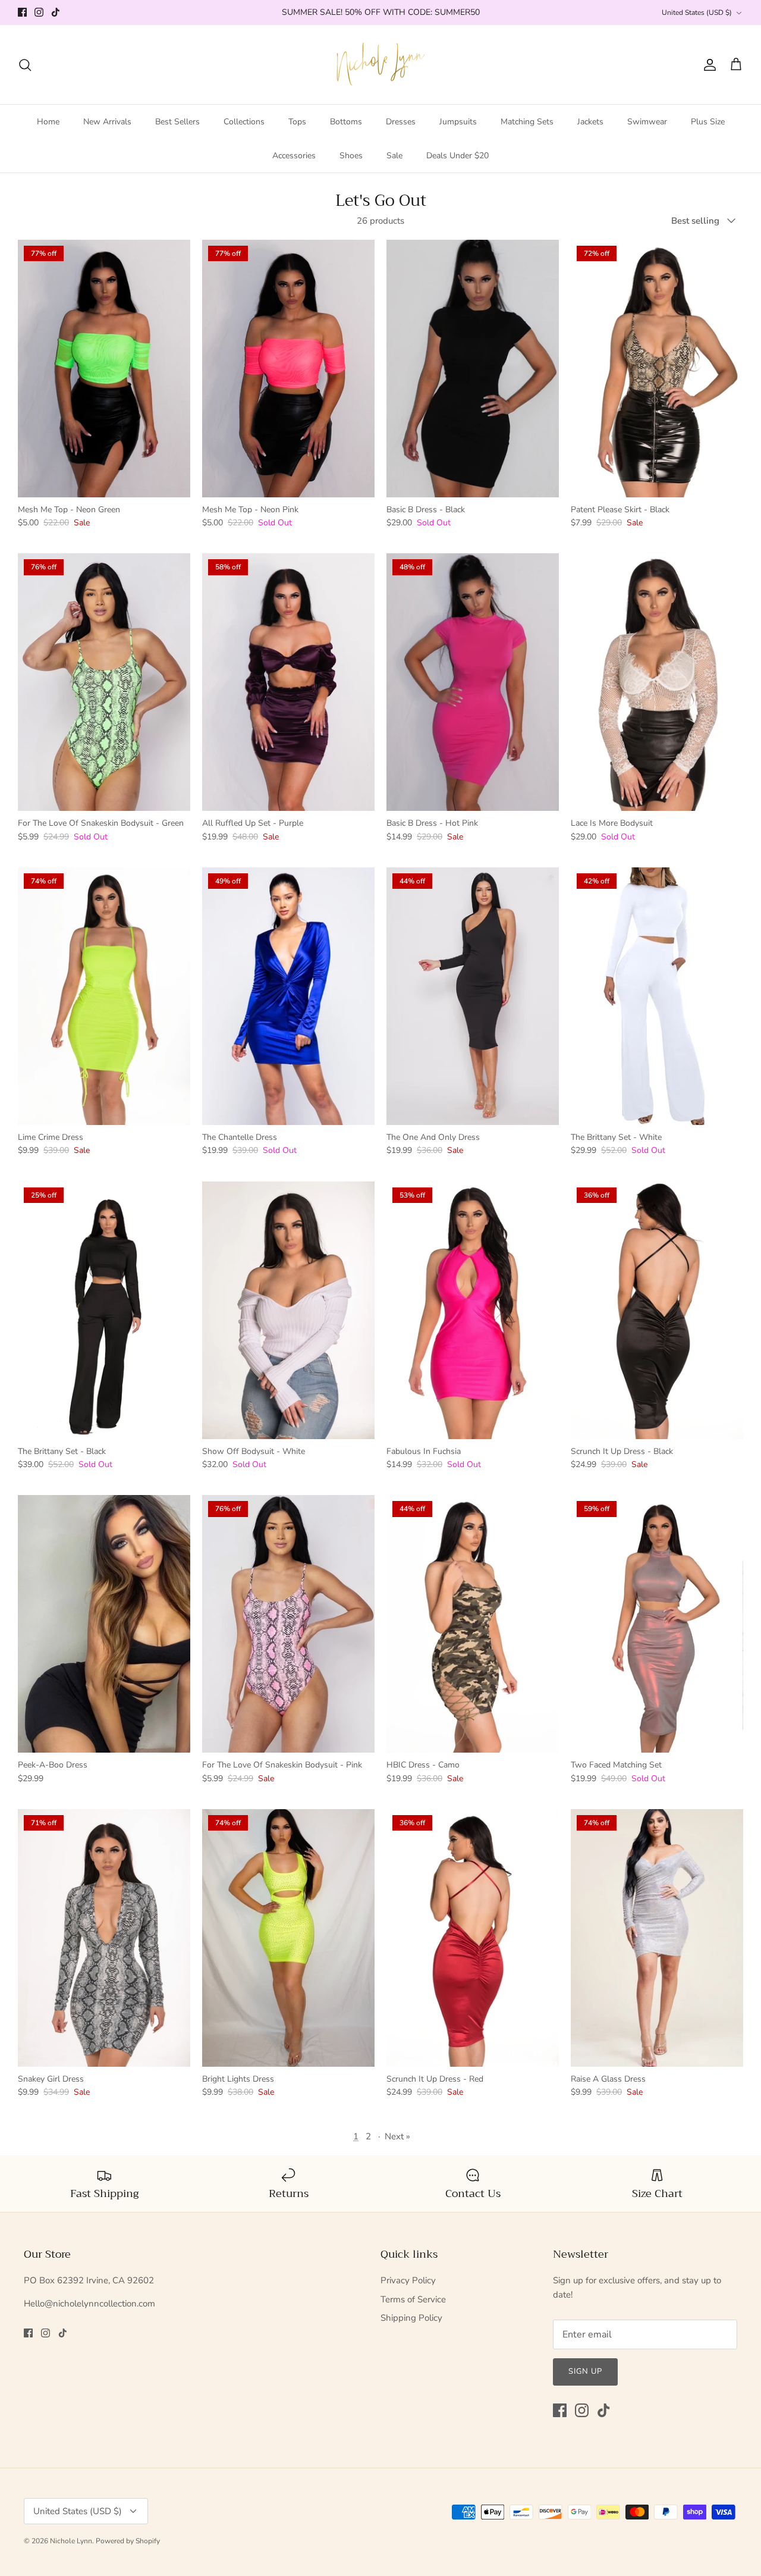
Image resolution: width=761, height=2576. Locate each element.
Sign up (585, 2371)
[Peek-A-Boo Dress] (104, 1624)
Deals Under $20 (457, 156)
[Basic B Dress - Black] (473, 369)
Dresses (401, 122)
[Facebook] (22, 12)
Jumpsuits (458, 122)
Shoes (351, 156)
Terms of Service (413, 2299)
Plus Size (708, 122)
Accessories (294, 156)
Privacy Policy (408, 2280)
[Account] (707, 65)
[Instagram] (39, 12)
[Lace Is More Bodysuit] (657, 682)
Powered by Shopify (128, 2541)
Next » (397, 2136)
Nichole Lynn (71, 2541)
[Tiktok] (56, 12)
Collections (244, 122)
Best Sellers (177, 122)
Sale (394, 156)
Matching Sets (527, 122)
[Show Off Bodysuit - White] (288, 1310)
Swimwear (647, 122)
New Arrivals (107, 122)
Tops (297, 122)
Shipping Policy (411, 2318)
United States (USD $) (697, 12)
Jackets (590, 122)
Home (48, 122)
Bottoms (346, 122)
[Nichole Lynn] (381, 65)
